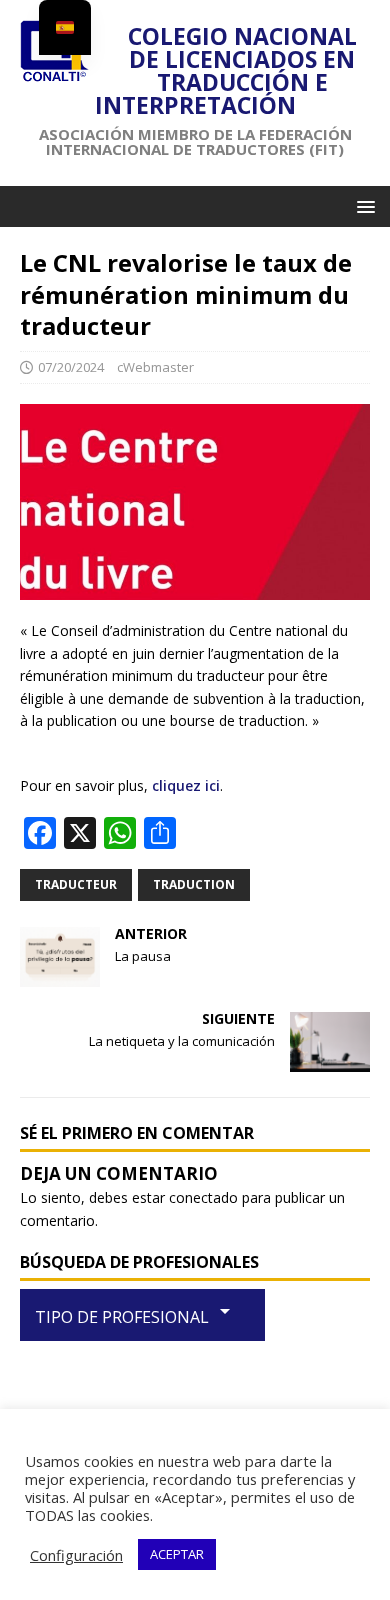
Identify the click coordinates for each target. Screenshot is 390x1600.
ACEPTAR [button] (177, 1554)
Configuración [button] (76, 1555)
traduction (194, 884)
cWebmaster (155, 367)
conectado (203, 1197)
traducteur (76, 884)
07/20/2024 (71, 367)
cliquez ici (186, 785)
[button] (362, 205)
